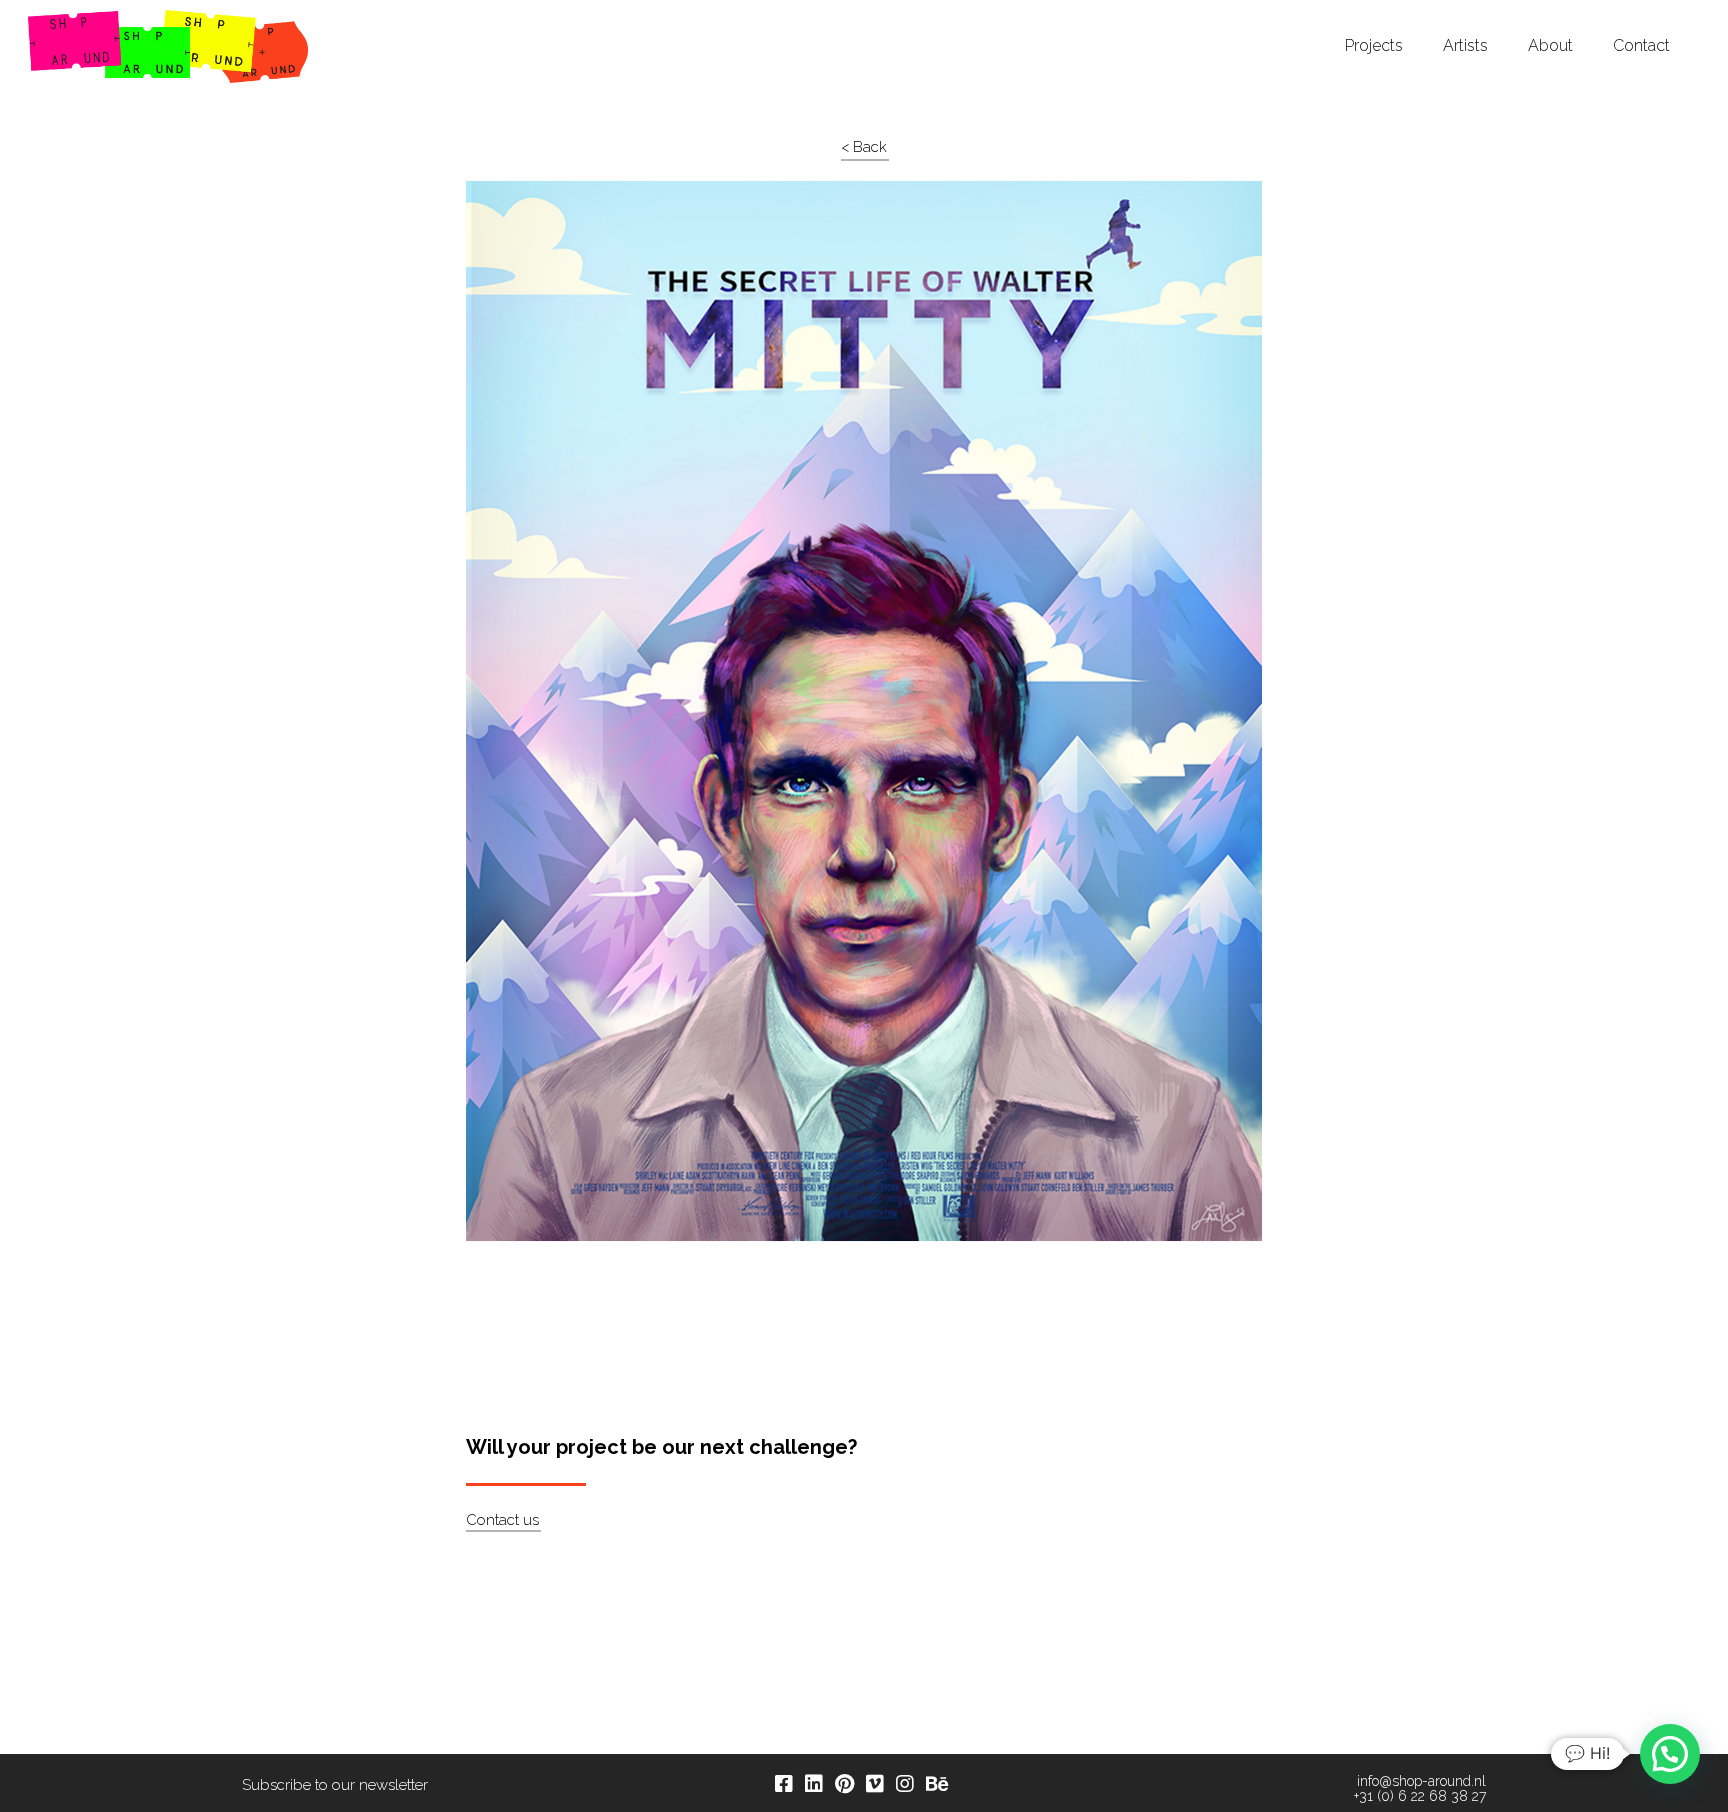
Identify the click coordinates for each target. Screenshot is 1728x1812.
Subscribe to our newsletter (335, 1785)
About (1550, 46)
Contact (1641, 46)
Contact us (502, 1520)
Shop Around (92, 19)
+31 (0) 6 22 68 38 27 (1420, 1796)
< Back (864, 147)
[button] (1670, 1754)
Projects (1374, 46)
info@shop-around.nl (1421, 1781)
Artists (1465, 46)
